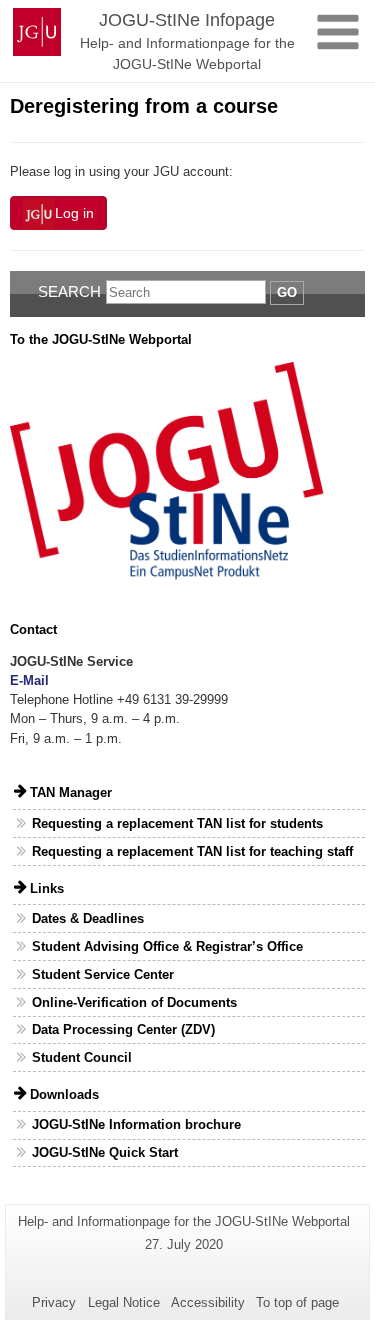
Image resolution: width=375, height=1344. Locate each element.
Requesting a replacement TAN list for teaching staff (192, 851)
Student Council (82, 1057)
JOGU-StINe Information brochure (136, 1124)
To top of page (297, 1302)
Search (69, 291)
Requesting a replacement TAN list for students (177, 823)
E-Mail (29, 680)
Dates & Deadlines (88, 918)
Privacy (54, 1302)
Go (287, 292)
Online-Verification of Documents (134, 1002)
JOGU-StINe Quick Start (105, 1152)
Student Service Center (103, 974)
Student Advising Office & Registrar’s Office (167, 946)
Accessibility (208, 1302)
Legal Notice (124, 1302)
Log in (74, 213)
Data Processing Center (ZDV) (123, 1029)
